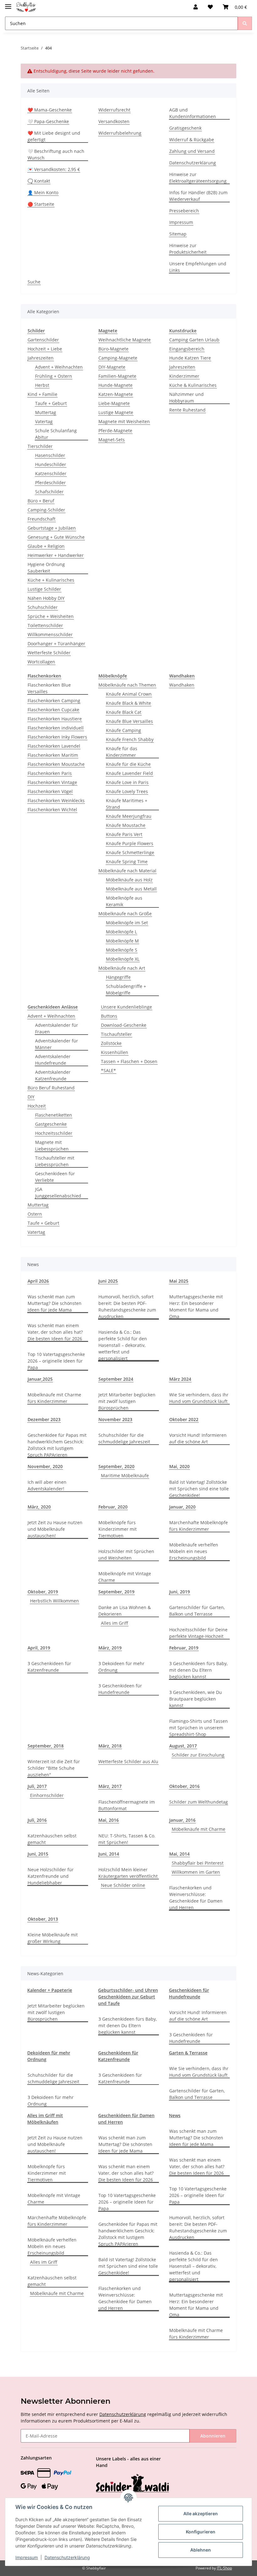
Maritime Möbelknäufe (125, 1475)
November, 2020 (45, 1466)
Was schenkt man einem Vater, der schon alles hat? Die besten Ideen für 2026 (55, 1332)
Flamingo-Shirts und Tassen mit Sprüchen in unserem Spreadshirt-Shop (199, 1728)
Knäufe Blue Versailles (129, 721)
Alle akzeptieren (201, 2514)
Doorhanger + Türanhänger (56, 644)
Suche (34, 282)
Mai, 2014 (179, 1854)
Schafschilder (49, 492)
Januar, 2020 (182, 1507)
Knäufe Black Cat (124, 712)
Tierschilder (40, 446)
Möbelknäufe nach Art (122, 968)
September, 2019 (116, 1592)
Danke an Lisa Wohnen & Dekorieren (125, 1611)
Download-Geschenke (124, 1025)
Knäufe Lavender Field (129, 773)
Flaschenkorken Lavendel (54, 746)
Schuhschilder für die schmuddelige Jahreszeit (124, 1438)
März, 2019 (110, 1648)
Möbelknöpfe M (122, 941)
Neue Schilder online (123, 1885)
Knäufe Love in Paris (127, 782)
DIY (31, 1097)
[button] (196, 7)
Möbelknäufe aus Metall (131, 889)
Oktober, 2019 (43, 1592)
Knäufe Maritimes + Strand (127, 804)
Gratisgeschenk (185, 128)
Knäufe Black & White (128, 703)
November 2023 (115, 1419)
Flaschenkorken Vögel (50, 791)
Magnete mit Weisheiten (124, 421)
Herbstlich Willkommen (55, 1601)
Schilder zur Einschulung (198, 1755)
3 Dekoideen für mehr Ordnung (121, 1667)
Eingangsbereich (187, 349)
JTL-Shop (224, 2568)
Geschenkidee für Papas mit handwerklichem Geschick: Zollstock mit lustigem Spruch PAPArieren (57, 1445)
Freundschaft (42, 519)
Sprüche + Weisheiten (51, 616)
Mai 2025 (179, 1281)
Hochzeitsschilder (54, 1133)
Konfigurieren (201, 2532)
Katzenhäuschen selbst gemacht (52, 1839)
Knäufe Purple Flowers (130, 843)
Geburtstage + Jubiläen (52, 528)
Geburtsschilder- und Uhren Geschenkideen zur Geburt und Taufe (128, 1997)
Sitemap (178, 234)
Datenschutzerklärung (193, 163)
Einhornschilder (47, 1795)
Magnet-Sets (112, 440)
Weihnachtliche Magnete (125, 340)
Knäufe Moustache (126, 825)
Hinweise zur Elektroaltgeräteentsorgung (198, 178)
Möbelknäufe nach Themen (127, 685)
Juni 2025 (108, 1281)
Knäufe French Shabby (130, 739)
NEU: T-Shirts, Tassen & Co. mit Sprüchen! (127, 1839)
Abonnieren (213, 2436)
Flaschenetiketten (54, 1115)
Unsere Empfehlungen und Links (198, 267)
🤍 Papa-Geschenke (48, 121)
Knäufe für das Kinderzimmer (122, 752)
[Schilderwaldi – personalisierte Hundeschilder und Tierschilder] (133, 2484)
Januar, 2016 (182, 1820)
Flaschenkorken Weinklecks (56, 800)
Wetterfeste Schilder (49, 653)
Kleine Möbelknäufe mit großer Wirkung (53, 1938)
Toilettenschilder (45, 625)
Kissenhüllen (115, 1052)
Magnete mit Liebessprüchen (52, 1145)
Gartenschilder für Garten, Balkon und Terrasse (197, 1611)
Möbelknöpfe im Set (127, 923)
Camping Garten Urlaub (194, 340)
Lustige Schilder (44, 589)
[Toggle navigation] (8, 4)
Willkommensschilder (50, 634)
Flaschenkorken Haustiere (55, 719)
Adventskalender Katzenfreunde (53, 1075)
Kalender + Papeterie (50, 1990)
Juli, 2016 (37, 1820)
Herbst (42, 385)
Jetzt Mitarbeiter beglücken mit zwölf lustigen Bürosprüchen (127, 1401)
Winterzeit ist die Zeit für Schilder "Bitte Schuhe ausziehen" (54, 1768)
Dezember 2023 (44, 1419)
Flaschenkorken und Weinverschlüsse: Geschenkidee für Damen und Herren (196, 1898)
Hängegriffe (118, 977)
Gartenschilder (43, 340)
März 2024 (180, 1379)
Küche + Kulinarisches (51, 580)
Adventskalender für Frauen (57, 1028)
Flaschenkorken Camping (54, 701)
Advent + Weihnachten (59, 367)
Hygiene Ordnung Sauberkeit (46, 568)
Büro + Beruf (41, 501)
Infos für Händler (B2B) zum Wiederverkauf (198, 196)
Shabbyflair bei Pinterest (198, 1863)
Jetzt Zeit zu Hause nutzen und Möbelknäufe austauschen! (55, 1529)
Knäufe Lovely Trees (127, 791)
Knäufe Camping (123, 730)
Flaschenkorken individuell (56, 728)
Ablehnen (201, 2550)
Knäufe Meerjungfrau (129, 816)
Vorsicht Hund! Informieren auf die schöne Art (198, 1438)
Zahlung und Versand (192, 151)
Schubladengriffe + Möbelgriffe (126, 989)
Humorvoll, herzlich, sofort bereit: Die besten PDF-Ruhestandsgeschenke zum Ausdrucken (127, 1306)
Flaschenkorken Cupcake (53, 710)
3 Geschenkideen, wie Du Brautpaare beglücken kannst (196, 1699)
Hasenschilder (50, 455)
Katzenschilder (51, 473)
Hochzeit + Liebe (45, 349)
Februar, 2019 (184, 1648)
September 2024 (116, 1379)
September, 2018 (46, 1746)
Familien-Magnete (117, 376)
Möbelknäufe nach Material (127, 871)
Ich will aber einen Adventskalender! (47, 1485)
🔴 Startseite (41, 204)
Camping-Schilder (46, 510)
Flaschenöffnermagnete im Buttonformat (127, 1805)
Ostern (35, 1214)
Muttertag (46, 412)
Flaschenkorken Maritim (53, 755)
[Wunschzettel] (210, 7)
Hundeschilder (51, 464)
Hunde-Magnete (115, 385)
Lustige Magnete (116, 412)
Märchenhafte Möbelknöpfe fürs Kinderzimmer (199, 1526)
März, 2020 (39, 1507)
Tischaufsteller (116, 1034)
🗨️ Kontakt (39, 181)
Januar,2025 (40, 1379)
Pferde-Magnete (115, 431)
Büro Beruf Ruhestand (51, 1088)
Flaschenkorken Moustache (56, 764)
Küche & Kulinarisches (193, 385)
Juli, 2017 (37, 1786)
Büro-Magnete (113, 349)
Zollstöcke (111, 1043)
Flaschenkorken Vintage (52, 782)
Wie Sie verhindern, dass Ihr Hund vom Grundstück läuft (199, 1398)
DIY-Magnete (112, 367)
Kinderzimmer (184, 376)
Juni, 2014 (109, 1854)
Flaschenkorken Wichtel (52, 810)
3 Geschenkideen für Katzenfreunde (49, 1667)
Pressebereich (184, 211)
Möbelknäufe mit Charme (199, 1829)
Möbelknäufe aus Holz (129, 880)
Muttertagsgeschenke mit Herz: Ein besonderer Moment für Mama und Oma (196, 1306)
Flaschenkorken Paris (50, 773)
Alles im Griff (115, 1623)
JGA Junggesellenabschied (58, 1192)
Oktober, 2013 (43, 1919)
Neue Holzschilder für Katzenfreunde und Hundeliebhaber (51, 1876)
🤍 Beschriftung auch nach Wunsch (56, 154)
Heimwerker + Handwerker (56, 555)
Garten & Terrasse (188, 2053)
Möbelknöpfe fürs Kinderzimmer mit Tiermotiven (118, 1529)
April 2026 (38, 1281)
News (175, 2115)
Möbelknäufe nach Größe (125, 914)
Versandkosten (114, 121)
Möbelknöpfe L (121, 932)
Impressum (181, 222)
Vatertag (44, 421)
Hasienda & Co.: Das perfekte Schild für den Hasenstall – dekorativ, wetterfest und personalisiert (123, 1345)
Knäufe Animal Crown (129, 694)
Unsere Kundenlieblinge (126, 1007)
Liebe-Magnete (114, 403)
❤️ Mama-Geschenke (50, 110)
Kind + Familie (42, 394)
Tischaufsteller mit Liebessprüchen (55, 1161)
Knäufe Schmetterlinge (130, 852)
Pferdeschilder (50, 483)
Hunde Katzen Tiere (190, 358)
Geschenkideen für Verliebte (55, 1177)
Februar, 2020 (113, 1507)
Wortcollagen (41, 662)
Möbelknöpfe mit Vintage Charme (125, 1577)
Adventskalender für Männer (57, 1044)
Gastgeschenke (51, 1124)
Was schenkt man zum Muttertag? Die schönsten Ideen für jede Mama (55, 1303)
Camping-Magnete (118, 358)
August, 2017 (183, 1746)
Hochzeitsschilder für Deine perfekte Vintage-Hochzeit (198, 1633)
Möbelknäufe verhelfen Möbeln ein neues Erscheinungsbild (194, 1551)
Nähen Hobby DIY (46, 598)
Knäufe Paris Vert (124, 834)
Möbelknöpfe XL (123, 959)
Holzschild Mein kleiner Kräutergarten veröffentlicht (128, 1873)
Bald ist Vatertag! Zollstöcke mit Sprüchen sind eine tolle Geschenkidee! (199, 1489)
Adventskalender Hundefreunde (53, 1060)
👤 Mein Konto (43, 192)
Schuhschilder (43, 607)
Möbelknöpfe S (122, 950)
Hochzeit (37, 1106)
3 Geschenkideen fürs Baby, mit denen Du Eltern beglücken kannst (198, 1670)
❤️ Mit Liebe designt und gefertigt (54, 136)
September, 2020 (116, 1466)
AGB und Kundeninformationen (193, 113)
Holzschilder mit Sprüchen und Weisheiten (126, 1555)
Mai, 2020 (179, 1466)
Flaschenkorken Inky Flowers (57, 737)
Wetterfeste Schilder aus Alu (128, 1761)
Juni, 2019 (180, 1592)
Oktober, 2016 (184, 1786)
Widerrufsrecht (114, 110)
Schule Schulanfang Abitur (56, 434)
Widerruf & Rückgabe (192, 140)
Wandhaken (182, 685)
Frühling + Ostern (54, 376)
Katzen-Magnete (116, 394)
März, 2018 (110, 1746)
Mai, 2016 (109, 1820)
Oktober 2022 (184, 1419)
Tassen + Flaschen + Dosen (129, 1061)
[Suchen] (245, 23)
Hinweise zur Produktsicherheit (188, 249)
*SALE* (108, 1070)
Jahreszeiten (41, 358)
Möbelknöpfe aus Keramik (124, 901)
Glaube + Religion (46, 546)
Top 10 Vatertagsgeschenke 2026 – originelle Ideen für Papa (56, 1361)
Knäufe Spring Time (127, 862)
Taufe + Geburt (51, 403)
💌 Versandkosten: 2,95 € (54, 169)
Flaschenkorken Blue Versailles (49, 688)
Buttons (109, 1016)
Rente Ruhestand (187, 410)
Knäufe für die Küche (128, 764)
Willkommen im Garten (196, 1872)
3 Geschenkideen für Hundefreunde (120, 1689)
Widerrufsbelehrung (120, 133)
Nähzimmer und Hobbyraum (186, 397)
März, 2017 (110, 1786)
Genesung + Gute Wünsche (56, 537)
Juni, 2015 (38, 1854)
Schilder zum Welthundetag (199, 1802)
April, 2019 (39, 1648)
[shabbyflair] (26, 7)
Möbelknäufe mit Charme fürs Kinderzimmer (54, 1398)
